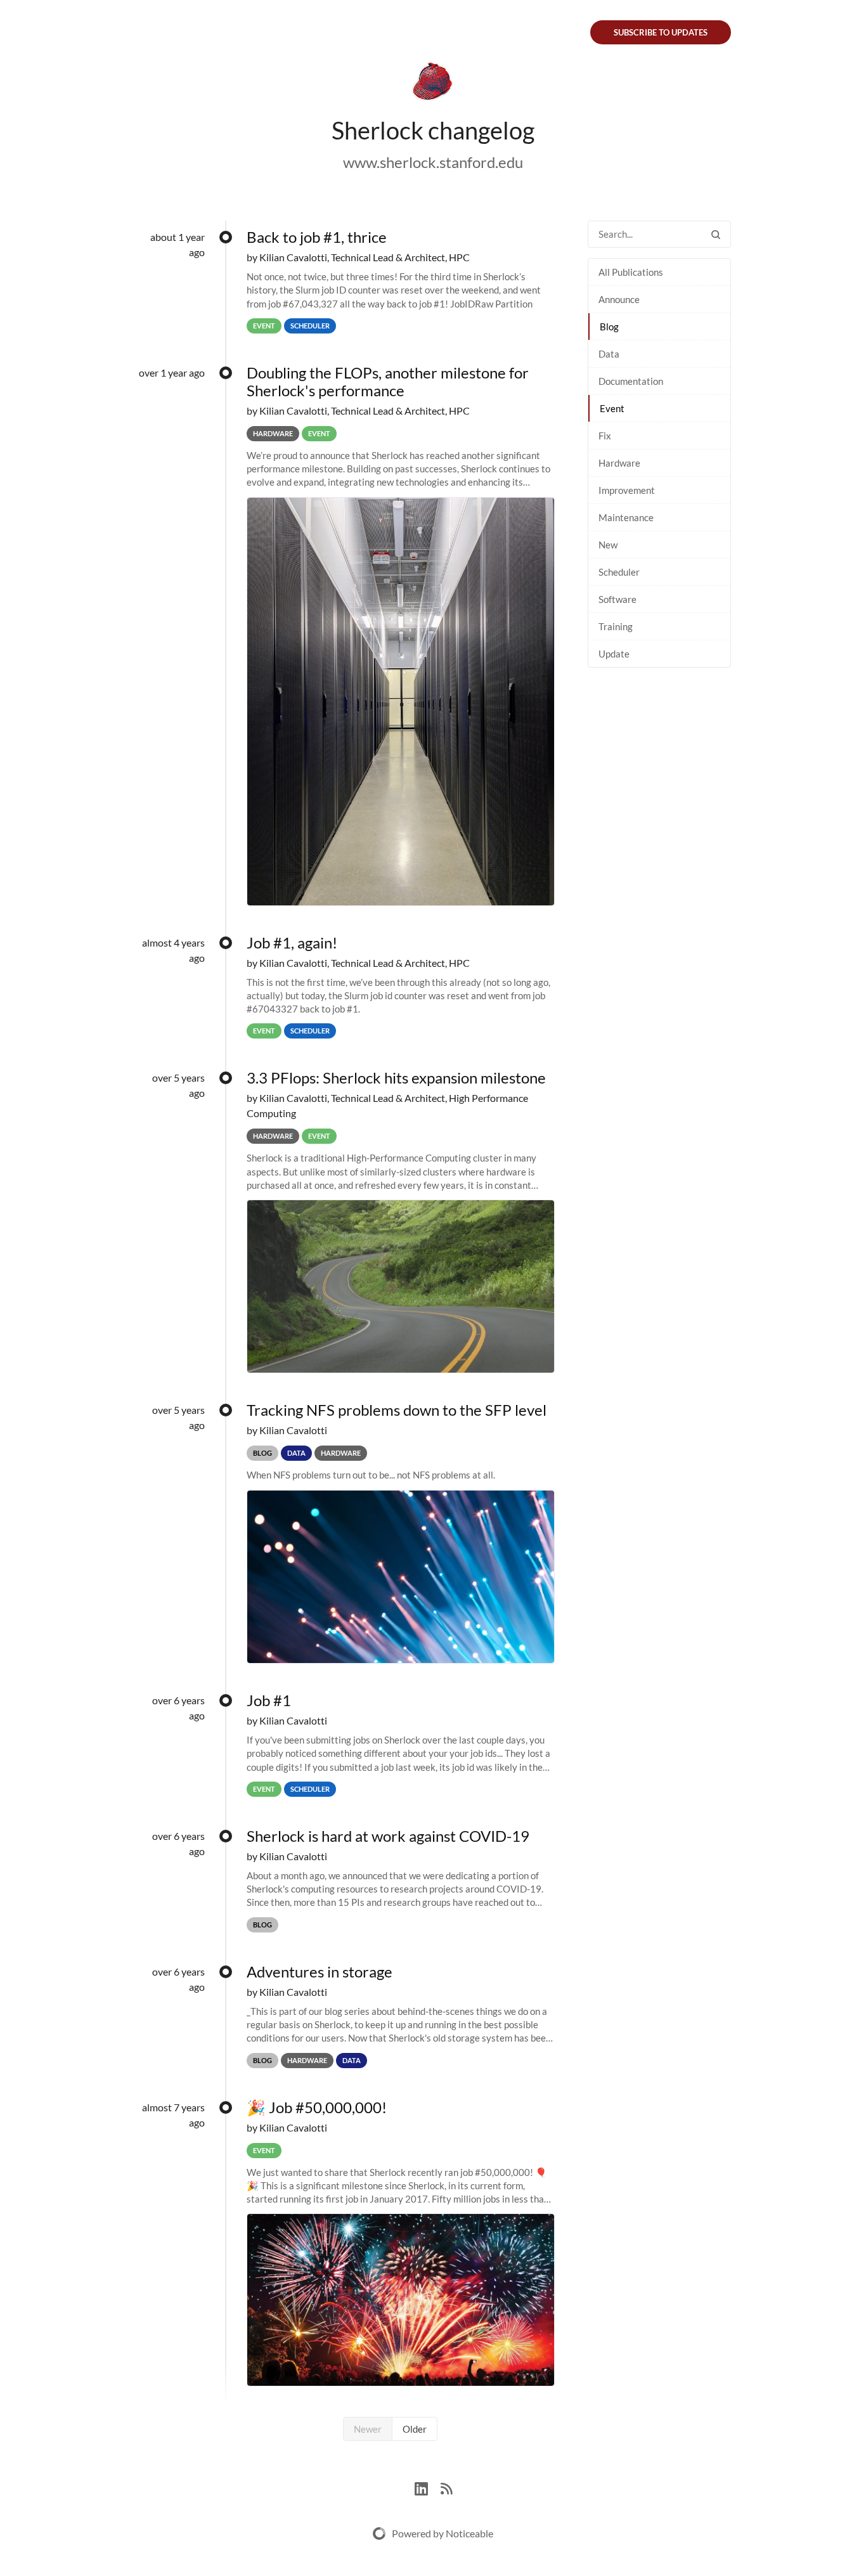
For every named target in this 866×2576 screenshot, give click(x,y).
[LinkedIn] (428, 2488)
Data (609, 354)
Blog (609, 327)
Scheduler (619, 572)
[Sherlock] (433, 84)
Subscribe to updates (661, 32)
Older (415, 2429)
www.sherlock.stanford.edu (433, 162)
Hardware (619, 463)
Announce (619, 299)
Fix (605, 436)
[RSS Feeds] (446, 2488)
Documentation (631, 381)
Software (617, 599)
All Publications (631, 272)
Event (612, 408)
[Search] (716, 234)
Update (614, 654)
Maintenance (626, 517)
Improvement (627, 490)
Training (616, 626)
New (608, 545)
